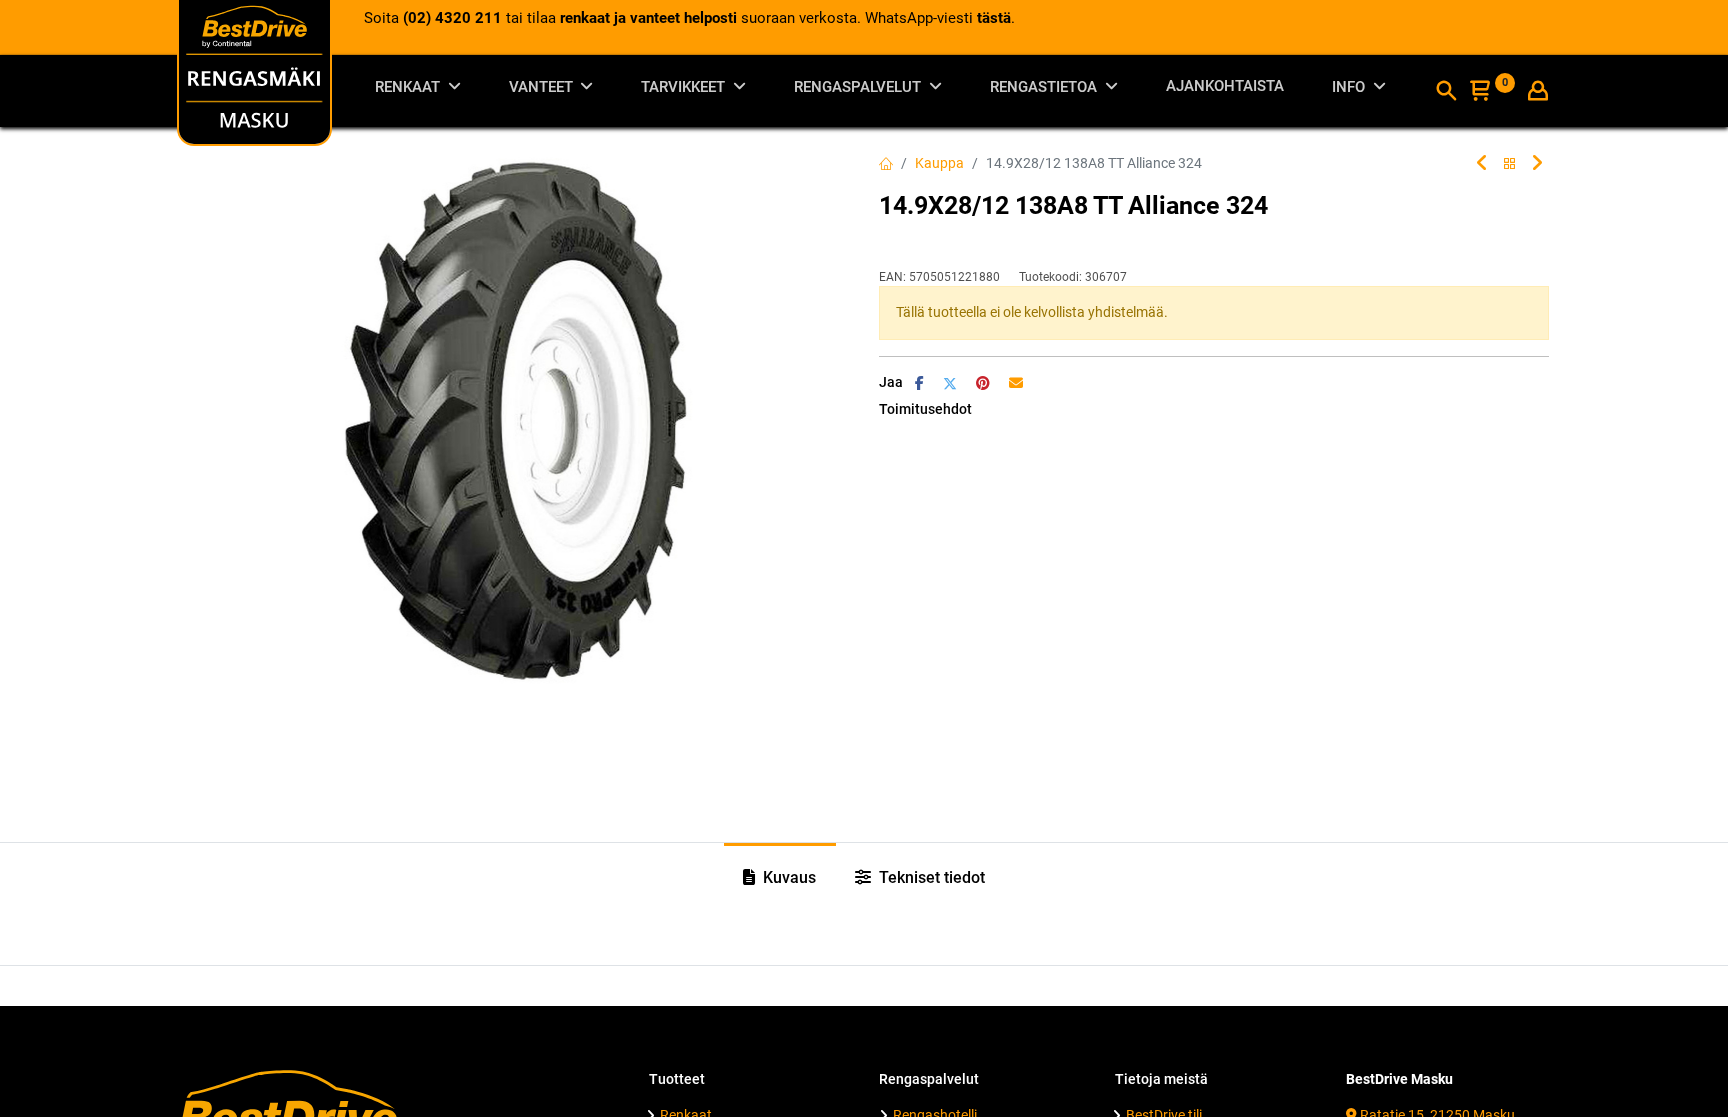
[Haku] (1446, 93)
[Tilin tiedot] (1538, 93)
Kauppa (939, 163)
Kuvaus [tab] (787, 877)
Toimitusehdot (925, 409)
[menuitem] (1225, 90)
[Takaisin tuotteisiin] (1510, 164)
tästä (994, 18)
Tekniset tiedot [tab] (930, 877)
